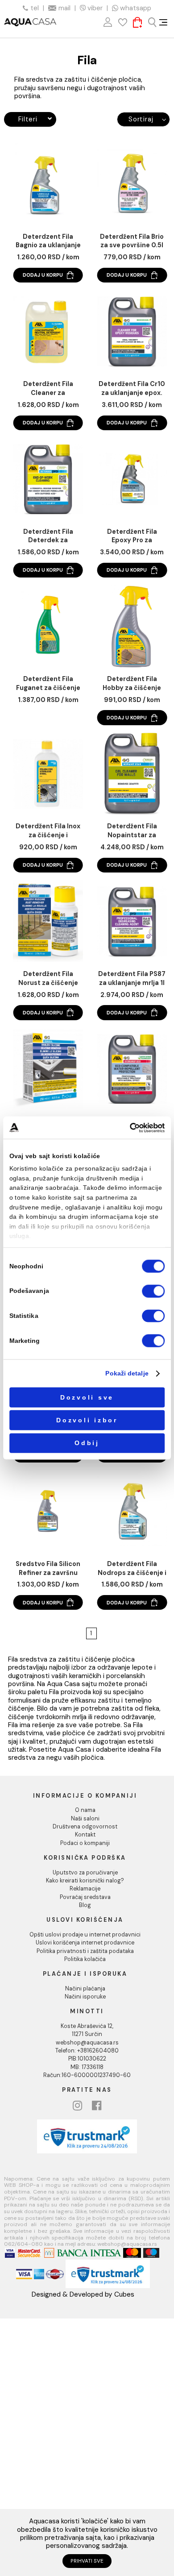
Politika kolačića (85, 1959)
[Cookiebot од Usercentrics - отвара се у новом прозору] (130, 1128)
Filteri (28, 119)
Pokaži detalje (127, 1373)
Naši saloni (85, 1819)
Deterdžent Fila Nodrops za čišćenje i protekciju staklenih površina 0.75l (132, 1569)
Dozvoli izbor (87, 1420)
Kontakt (85, 1835)
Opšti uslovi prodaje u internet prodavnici (85, 1935)
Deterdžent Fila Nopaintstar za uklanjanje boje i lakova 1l (132, 831)
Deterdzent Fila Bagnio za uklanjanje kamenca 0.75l (48, 241)
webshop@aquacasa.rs (87, 2043)
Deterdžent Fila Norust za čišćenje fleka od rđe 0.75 (48, 979)
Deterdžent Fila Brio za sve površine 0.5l (132, 241)
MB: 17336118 (87, 2067)
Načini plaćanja (85, 1989)
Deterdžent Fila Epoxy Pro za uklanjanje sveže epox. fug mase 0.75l (132, 536)
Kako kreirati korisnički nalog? (85, 1881)
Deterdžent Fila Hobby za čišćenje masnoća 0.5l (132, 684)
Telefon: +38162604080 (87, 2051)
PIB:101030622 (87, 2059)
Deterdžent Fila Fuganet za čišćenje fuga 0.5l (48, 684)
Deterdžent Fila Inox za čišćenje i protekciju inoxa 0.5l (48, 831)
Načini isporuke (85, 1997)
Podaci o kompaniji (85, 1843)
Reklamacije (85, 1889)
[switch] (153, 1291)
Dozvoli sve (87, 1397)
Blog (85, 1905)
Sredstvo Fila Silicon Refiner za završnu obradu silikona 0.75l (48, 1569)
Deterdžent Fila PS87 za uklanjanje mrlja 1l (132, 978)
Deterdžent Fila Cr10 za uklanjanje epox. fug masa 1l (132, 389)
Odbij (87, 1443)
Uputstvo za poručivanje (85, 1873)
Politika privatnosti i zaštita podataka (85, 1951)
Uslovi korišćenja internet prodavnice (85, 1943)
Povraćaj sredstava (85, 1897)
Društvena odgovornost (85, 1827)
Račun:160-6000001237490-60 (87, 2075)
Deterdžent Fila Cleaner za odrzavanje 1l (48, 389)
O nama (85, 1810)
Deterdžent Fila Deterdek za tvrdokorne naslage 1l (48, 536)
